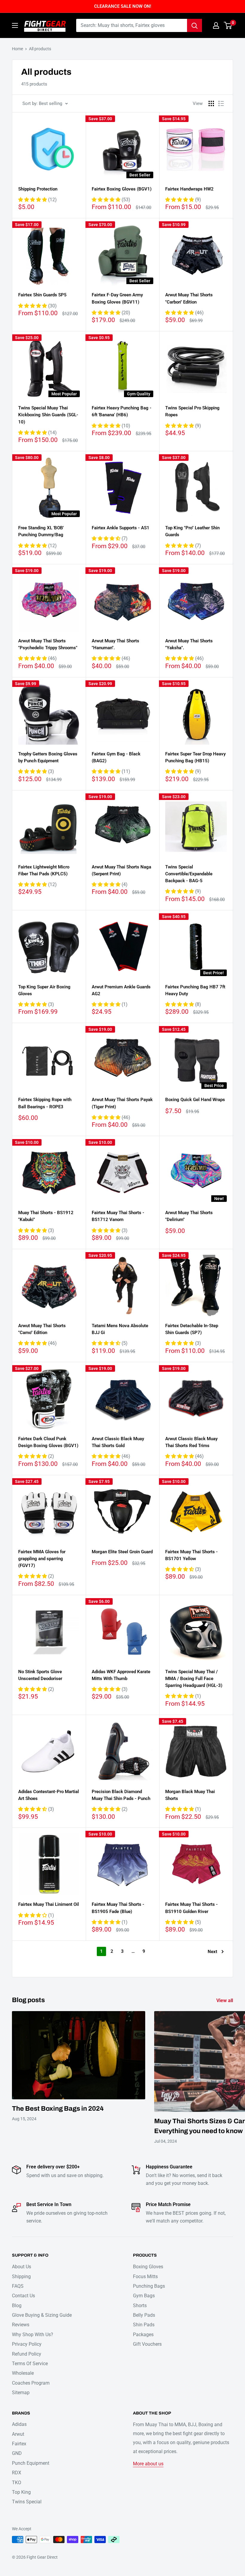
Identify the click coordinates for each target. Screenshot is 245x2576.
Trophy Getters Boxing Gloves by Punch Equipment (48, 757)
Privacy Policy (27, 2344)
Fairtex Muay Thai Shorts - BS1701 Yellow (192, 1555)
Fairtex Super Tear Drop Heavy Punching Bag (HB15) (195, 757)
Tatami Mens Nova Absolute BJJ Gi (120, 1329)
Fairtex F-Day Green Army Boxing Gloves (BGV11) (117, 298)
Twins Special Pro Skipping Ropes (192, 411)
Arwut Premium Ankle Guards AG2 (121, 990)
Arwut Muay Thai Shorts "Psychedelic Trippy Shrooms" (48, 644)
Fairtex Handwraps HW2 (189, 189)
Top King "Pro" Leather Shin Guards (192, 531)
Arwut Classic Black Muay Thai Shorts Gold (118, 1442)
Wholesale (23, 2373)
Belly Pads (144, 2315)
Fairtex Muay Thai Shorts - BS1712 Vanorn (118, 1216)
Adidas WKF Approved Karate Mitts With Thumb (121, 1675)
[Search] (195, 25)
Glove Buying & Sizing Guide (42, 2315)
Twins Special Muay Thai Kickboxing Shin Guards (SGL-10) (48, 415)
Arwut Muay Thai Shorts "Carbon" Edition (189, 298)
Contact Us (23, 2296)
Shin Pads (144, 2325)
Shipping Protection (38, 189)
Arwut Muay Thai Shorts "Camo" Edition (42, 1329)
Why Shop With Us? (33, 2335)
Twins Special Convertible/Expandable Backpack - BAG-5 (189, 874)
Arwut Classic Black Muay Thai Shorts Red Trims (191, 1442)
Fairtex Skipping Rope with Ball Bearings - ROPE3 (45, 1103)
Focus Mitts (145, 2277)
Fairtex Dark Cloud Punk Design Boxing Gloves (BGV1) (48, 1442)
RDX (17, 2473)
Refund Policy (27, 2354)
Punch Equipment (31, 2463)
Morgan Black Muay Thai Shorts (190, 1795)
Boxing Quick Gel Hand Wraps (195, 1100)
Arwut (18, 2434)
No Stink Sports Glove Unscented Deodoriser (40, 1675)
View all (225, 2000)
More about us (148, 2464)
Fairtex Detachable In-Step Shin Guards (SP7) (192, 1329)
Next (212, 1952)
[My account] (216, 25)
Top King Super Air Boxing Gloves (44, 990)
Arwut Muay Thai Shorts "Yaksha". (189, 644)
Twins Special (27, 2502)
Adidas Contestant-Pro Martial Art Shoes (49, 1795)
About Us (22, 2267)
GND (17, 2453)
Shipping (21, 2277)
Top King (21, 2492)
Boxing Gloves (148, 2267)
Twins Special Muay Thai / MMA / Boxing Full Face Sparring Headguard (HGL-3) (194, 1679)
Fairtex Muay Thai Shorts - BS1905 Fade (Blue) (118, 1908)
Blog (17, 2306)
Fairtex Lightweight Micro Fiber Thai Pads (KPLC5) (44, 870)
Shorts (140, 2306)
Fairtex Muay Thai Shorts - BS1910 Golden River (192, 1908)
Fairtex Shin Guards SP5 (42, 295)
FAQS (18, 2286)
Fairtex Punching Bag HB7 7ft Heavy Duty (195, 990)
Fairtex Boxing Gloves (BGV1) (122, 189)
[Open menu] (15, 25)
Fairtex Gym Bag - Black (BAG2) (116, 757)
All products (40, 49)
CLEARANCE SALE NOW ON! (123, 6)
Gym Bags (144, 2296)
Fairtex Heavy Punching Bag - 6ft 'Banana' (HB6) (122, 411)
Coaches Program (31, 2383)
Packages (143, 2335)
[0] (228, 25)
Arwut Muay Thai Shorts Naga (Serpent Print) (121, 870)
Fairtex (19, 2444)
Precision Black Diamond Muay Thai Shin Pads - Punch (121, 1795)
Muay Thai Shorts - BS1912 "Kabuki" (46, 1216)
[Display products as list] (221, 103)
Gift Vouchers (147, 2344)
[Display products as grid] (211, 103)
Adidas (19, 2424)
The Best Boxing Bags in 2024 (58, 2109)
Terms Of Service (30, 2364)
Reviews (21, 2325)
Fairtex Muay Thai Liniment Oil (49, 1904)
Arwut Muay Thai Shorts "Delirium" (189, 1216)
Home (17, 49)
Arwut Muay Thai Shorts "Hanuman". (115, 644)
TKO (17, 2483)
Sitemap (21, 2393)
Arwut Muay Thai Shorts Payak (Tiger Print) (122, 1103)
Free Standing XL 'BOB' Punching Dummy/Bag (41, 531)
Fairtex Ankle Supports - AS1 (121, 528)
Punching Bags (149, 2286)
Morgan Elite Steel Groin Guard (122, 1552)
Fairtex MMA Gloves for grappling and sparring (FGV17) (42, 1559)
